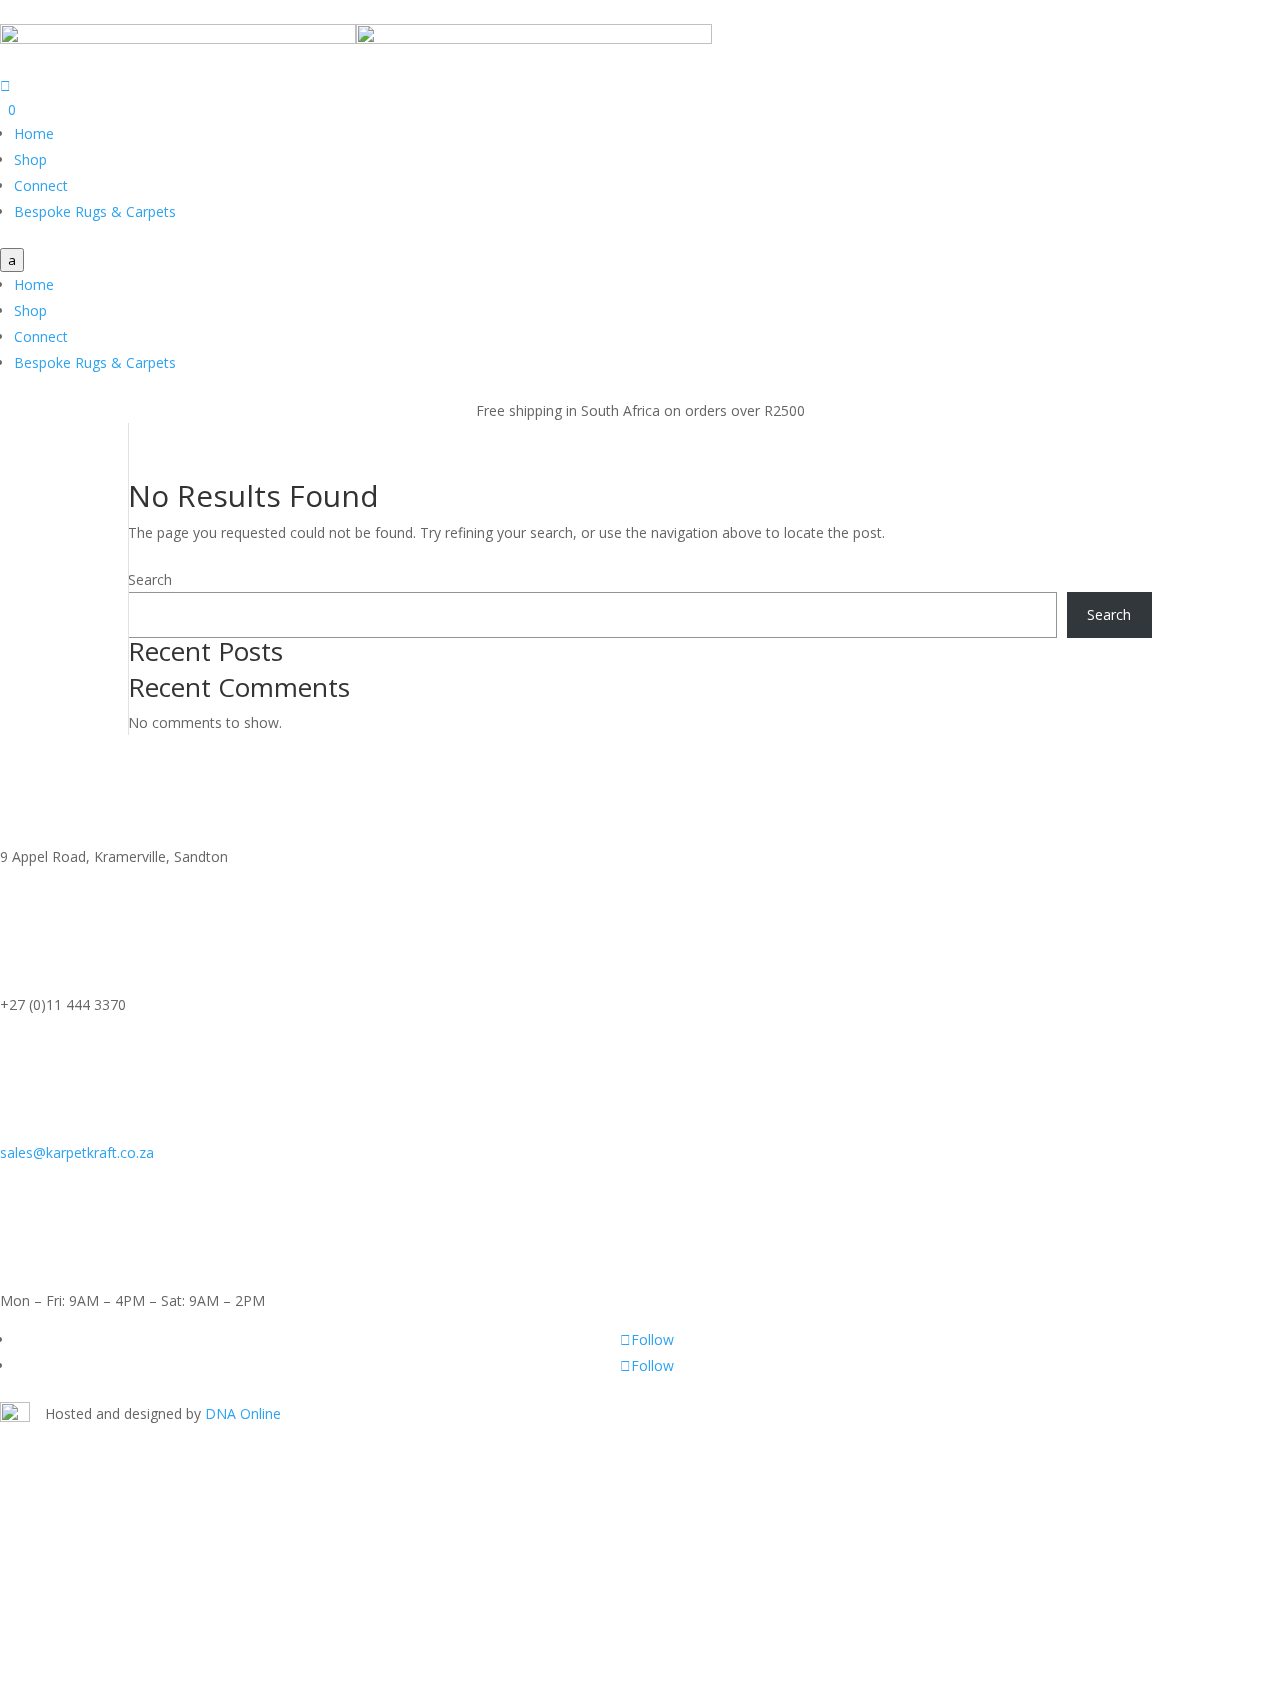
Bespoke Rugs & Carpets (95, 211)
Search (150, 579)
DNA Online (243, 1413)
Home (34, 133)
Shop (30, 159)
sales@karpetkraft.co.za (77, 1152)
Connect (41, 185)
